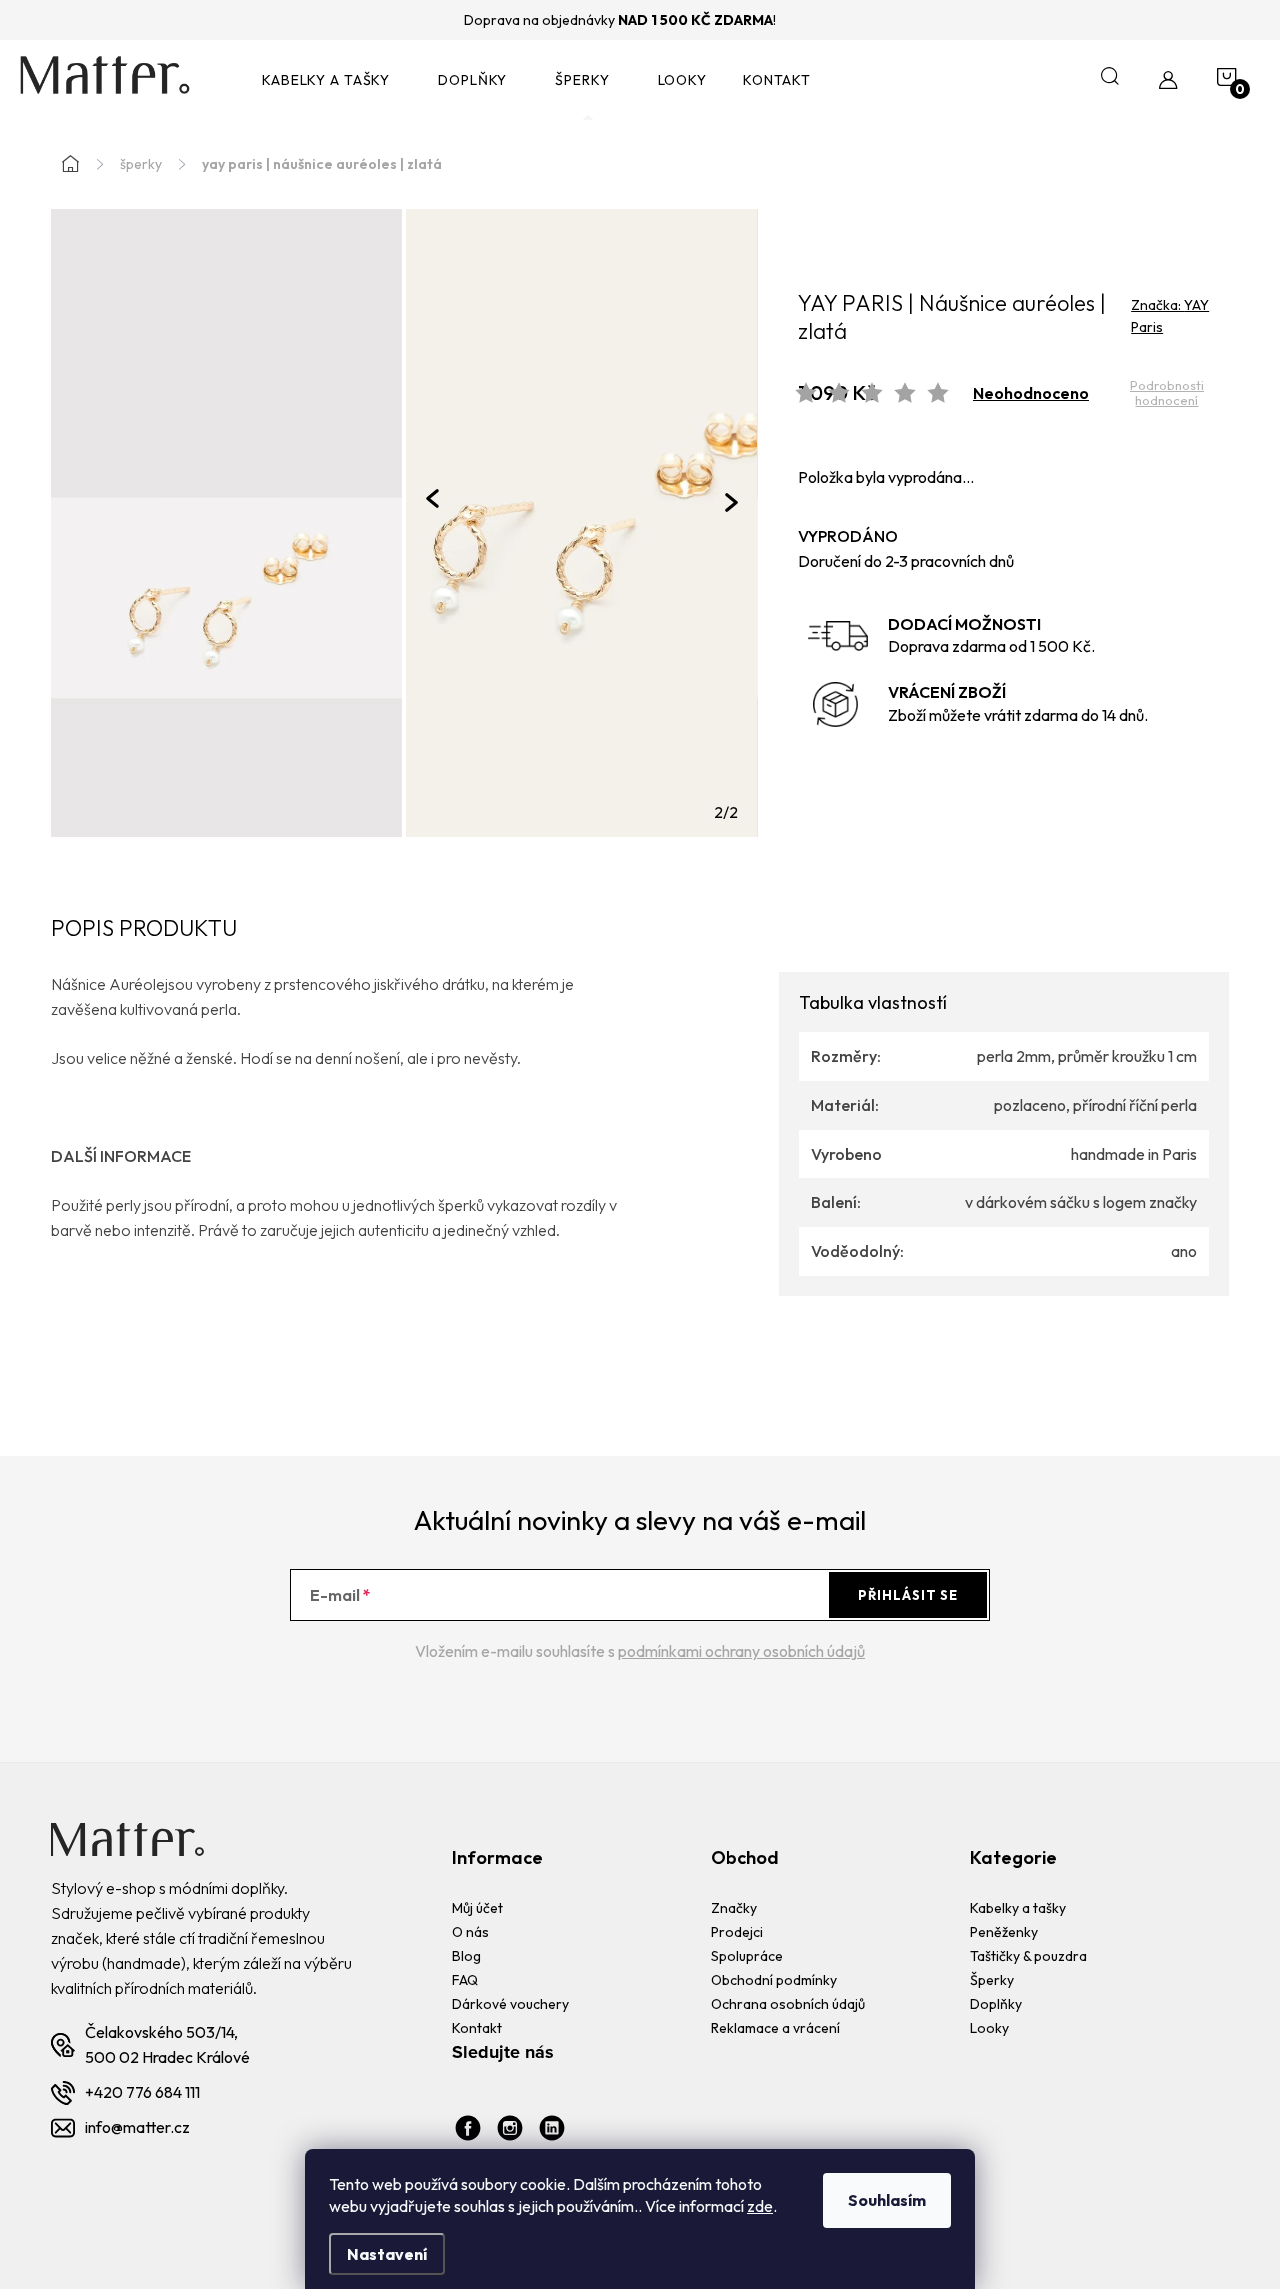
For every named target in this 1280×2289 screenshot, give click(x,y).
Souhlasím (887, 2200)
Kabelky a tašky (1018, 1908)
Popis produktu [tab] (144, 929)
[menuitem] (332, 80)
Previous (432, 498)
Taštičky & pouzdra (1028, 1956)
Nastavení (387, 2254)
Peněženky (1004, 1932)
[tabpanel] (581, 523)
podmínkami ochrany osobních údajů (741, 1651)
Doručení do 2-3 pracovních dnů (906, 561)
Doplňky (996, 2004)
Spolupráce (747, 1956)
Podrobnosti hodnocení (1167, 393)
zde (760, 2206)
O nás (470, 1932)
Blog (466, 1956)
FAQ (465, 1980)
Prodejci (737, 1932)
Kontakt (477, 2028)
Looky (989, 2028)
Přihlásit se (908, 1595)
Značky (734, 1908)
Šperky (992, 1980)
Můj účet (477, 1908)
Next (731, 503)
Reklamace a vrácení (775, 2028)
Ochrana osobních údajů (788, 2004)
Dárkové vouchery (510, 2004)
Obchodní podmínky (774, 1980)
